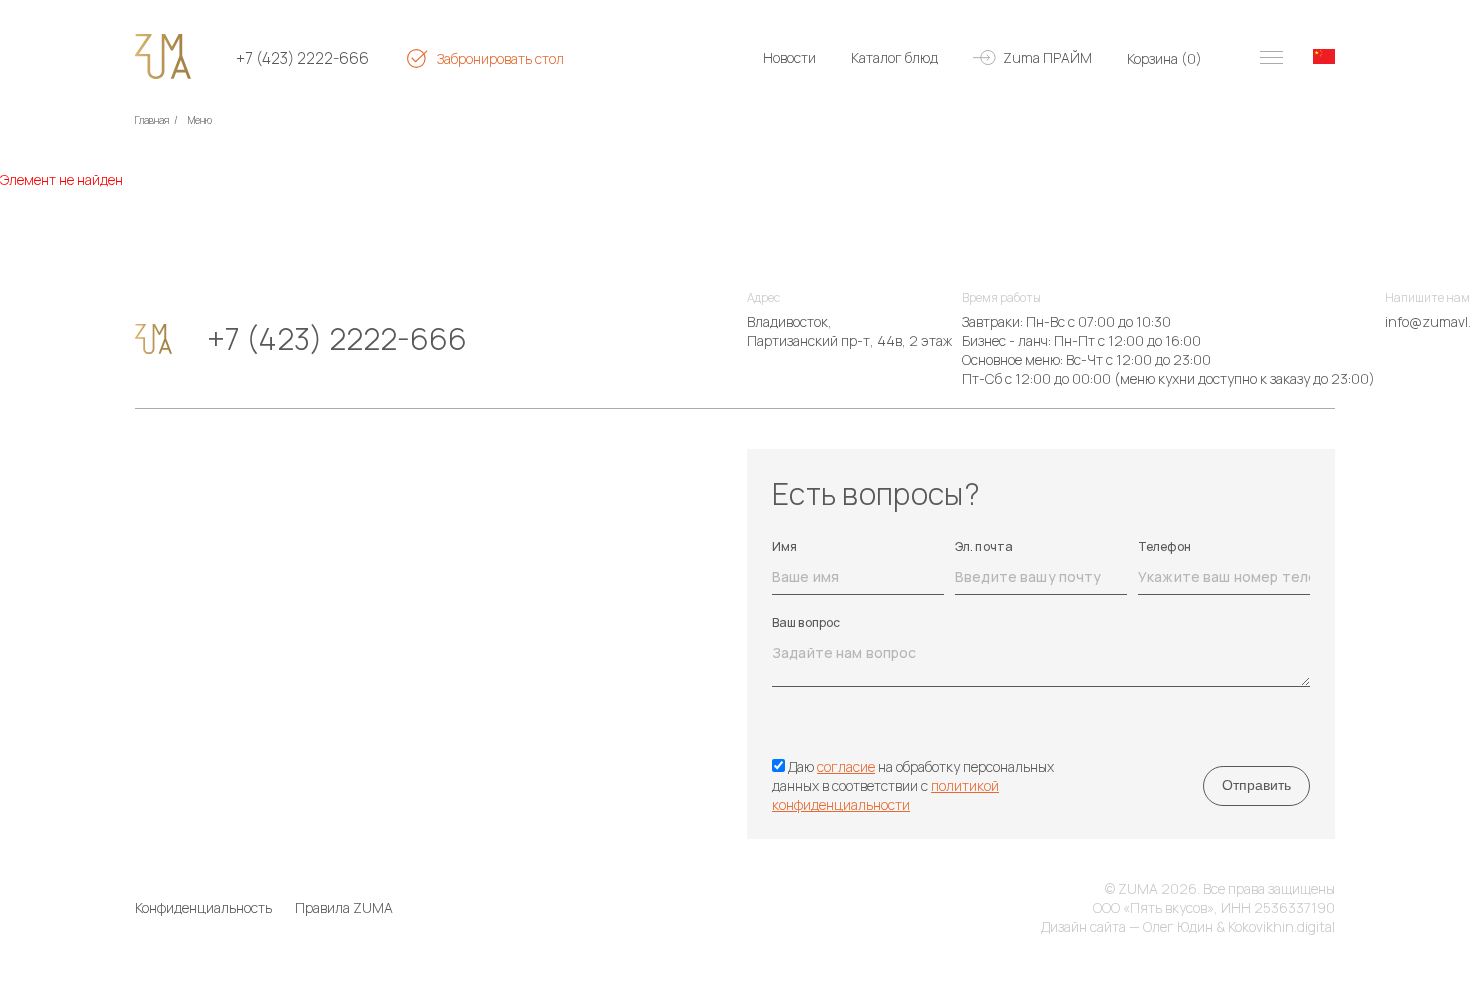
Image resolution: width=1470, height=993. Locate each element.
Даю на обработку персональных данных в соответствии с (913, 785)
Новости (789, 57)
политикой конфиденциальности (885, 795)
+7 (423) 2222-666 (302, 58)
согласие (846, 766)
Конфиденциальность (203, 907)
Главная (152, 120)
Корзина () (1164, 58)
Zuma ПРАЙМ (1047, 57)
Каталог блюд (894, 57)
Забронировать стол (500, 58)
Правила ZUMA (344, 907)
